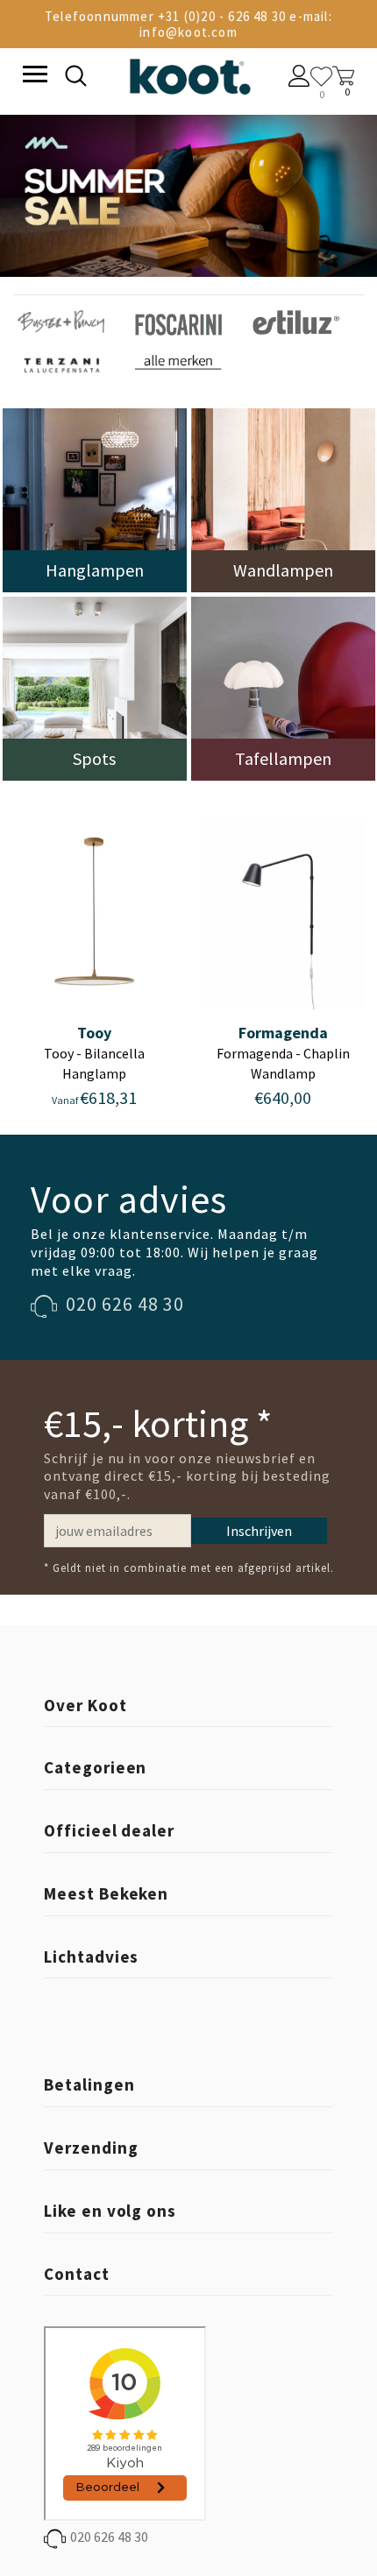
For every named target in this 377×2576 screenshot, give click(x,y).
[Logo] (189, 73)
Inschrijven (259, 1531)
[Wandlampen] (283, 499)
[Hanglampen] (95, 499)
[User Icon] (299, 78)
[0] (321, 77)
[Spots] (95, 687)
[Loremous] (61, 320)
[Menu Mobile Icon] (33, 76)
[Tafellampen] (283, 687)
